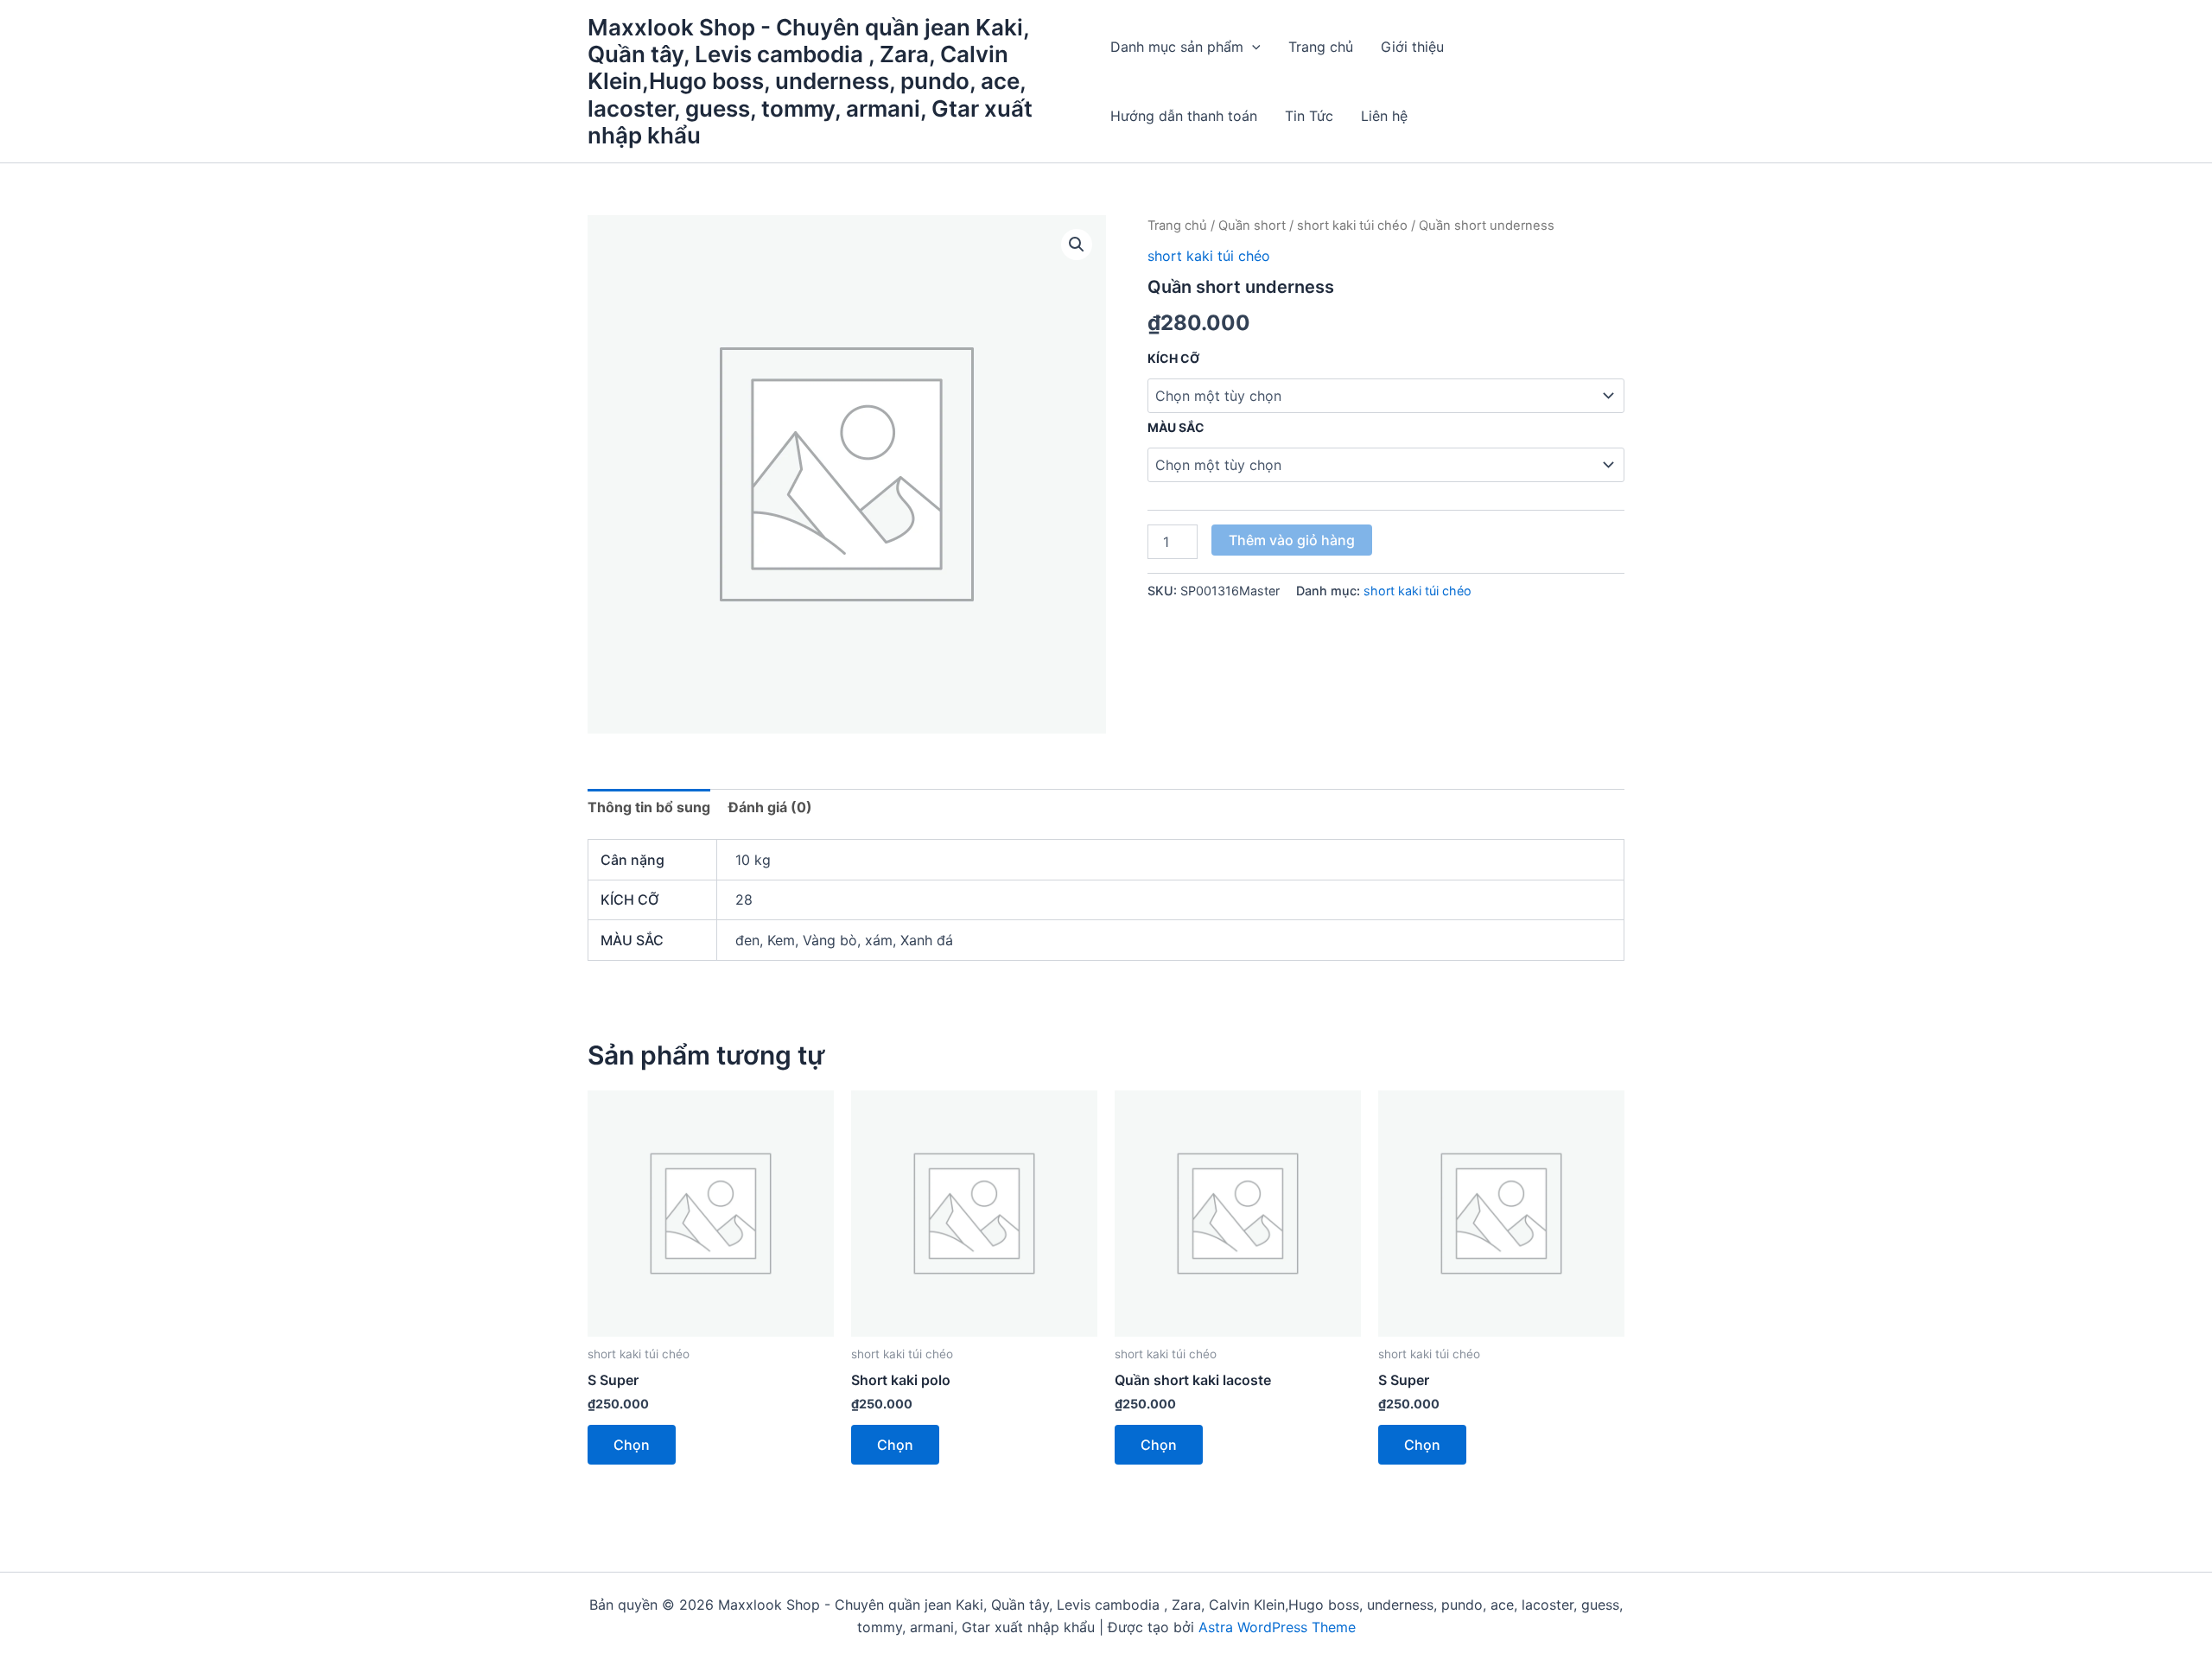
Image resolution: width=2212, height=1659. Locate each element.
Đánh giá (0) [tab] (770, 807)
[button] (1252, 47)
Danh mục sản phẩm (1177, 47)
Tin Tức (1309, 116)
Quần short (1252, 226)
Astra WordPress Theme (1277, 1627)
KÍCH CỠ (1173, 358)
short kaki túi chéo (1352, 226)
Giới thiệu (1412, 47)
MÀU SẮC (1176, 427)
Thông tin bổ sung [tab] (649, 807)
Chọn (632, 1445)
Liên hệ (1384, 116)
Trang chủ (1321, 47)
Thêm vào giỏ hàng (1292, 540)
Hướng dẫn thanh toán (1184, 116)
